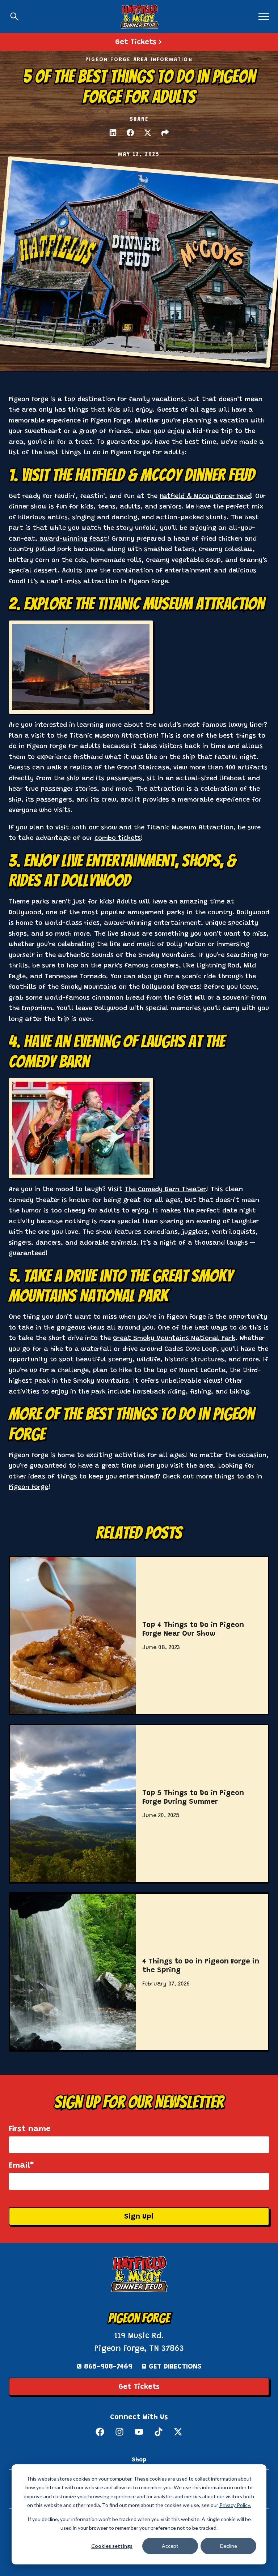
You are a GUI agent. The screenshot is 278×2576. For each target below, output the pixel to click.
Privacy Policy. (235, 2505)
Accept (170, 2546)
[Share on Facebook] (130, 133)
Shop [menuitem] (139, 2460)
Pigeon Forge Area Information (139, 60)
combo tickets (118, 838)
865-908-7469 (108, 2367)
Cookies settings (112, 2546)
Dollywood (25, 913)
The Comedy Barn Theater (165, 1190)
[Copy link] (165, 133)
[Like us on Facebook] (100, 2432)
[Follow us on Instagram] (119, 2432)
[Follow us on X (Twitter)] (178, 2432)
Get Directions (175, 2367)
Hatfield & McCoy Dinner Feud (205, 497)
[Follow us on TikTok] (159, 2432)
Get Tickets (139, 2387)
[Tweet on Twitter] (148, 133)
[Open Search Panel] (14, 17)
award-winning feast (73, 539)
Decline (229, 2546)
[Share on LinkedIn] (113, 133)
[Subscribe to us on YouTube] (139, 2432)
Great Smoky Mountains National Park (174, 1339)
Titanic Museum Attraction (113, 736)
